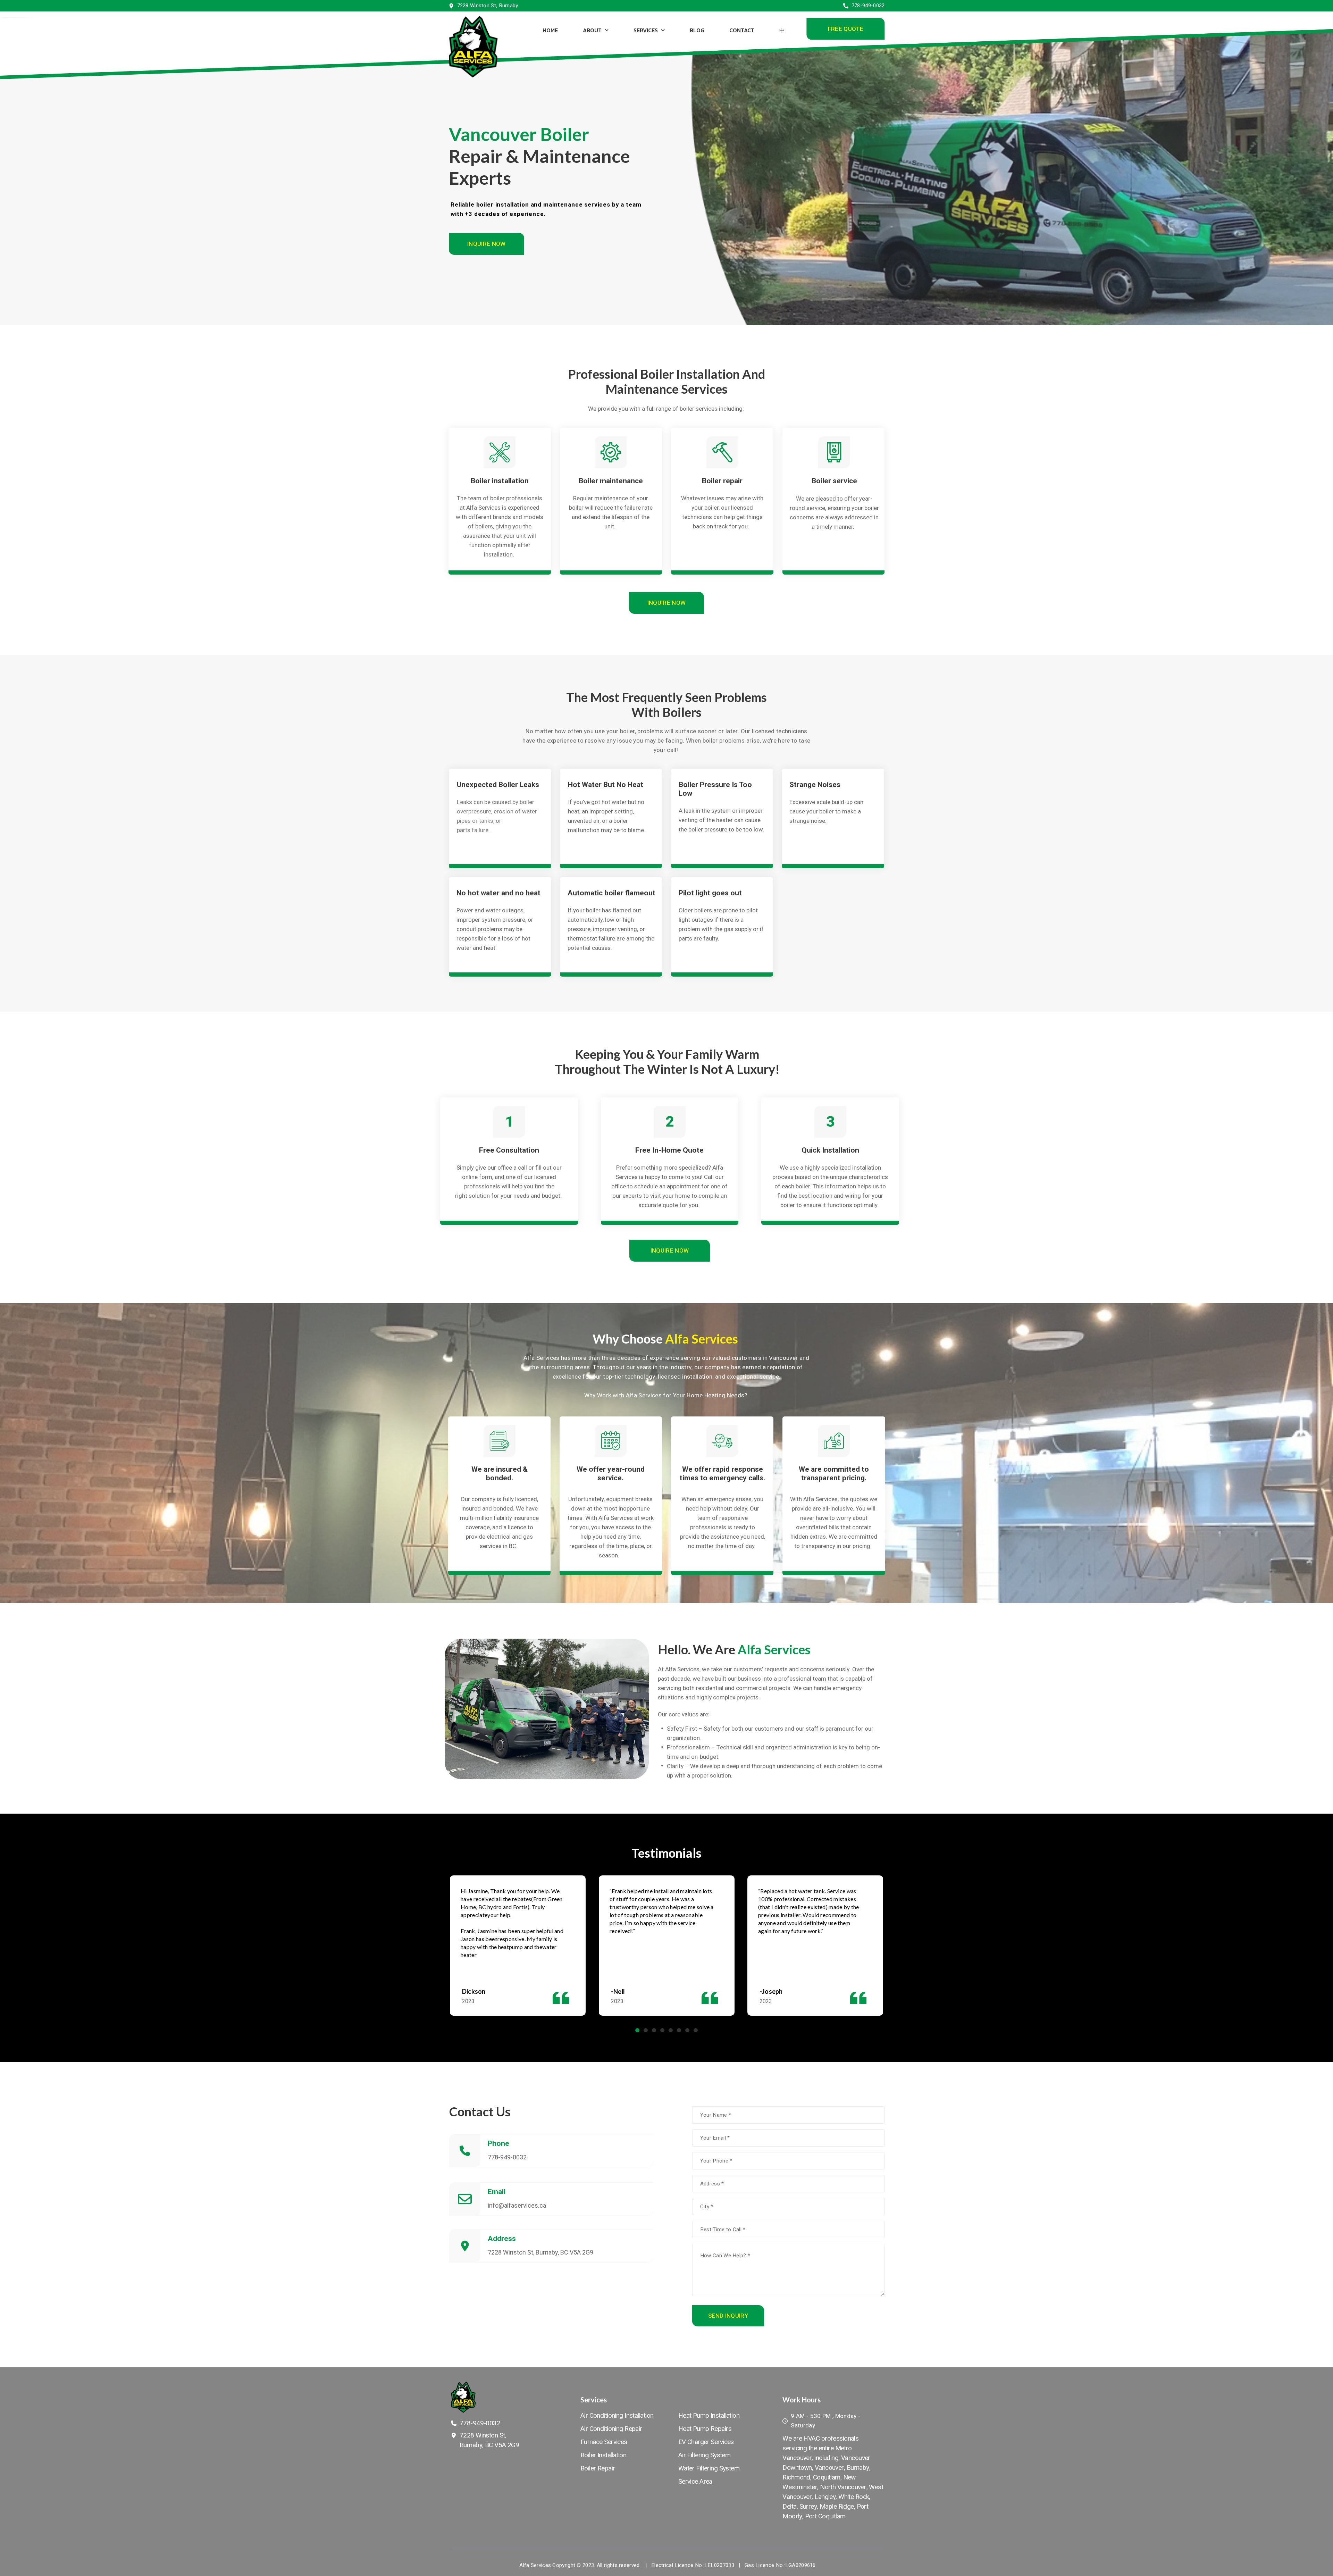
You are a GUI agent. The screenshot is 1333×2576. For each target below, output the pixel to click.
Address (502, 2239)
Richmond (796, 2477)
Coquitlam (827, 2477)
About (592, 30)
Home (550, 30)
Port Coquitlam (825, 2516)
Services (645, 30)
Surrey (808, 2507)
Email (497, 2192)
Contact (741, 30)
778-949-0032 (507, 2157)
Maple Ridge (837, 2507)
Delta (789, 2507)
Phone (498, 2143)
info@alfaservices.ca (517, 2205)
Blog (697, 30)
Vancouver (829, 2468)
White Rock (854, 2497)
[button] (845, 29)
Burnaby (858, 2468)
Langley (825, 2497)
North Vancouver (843, 2487)
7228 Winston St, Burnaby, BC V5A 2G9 (540, 2252)
